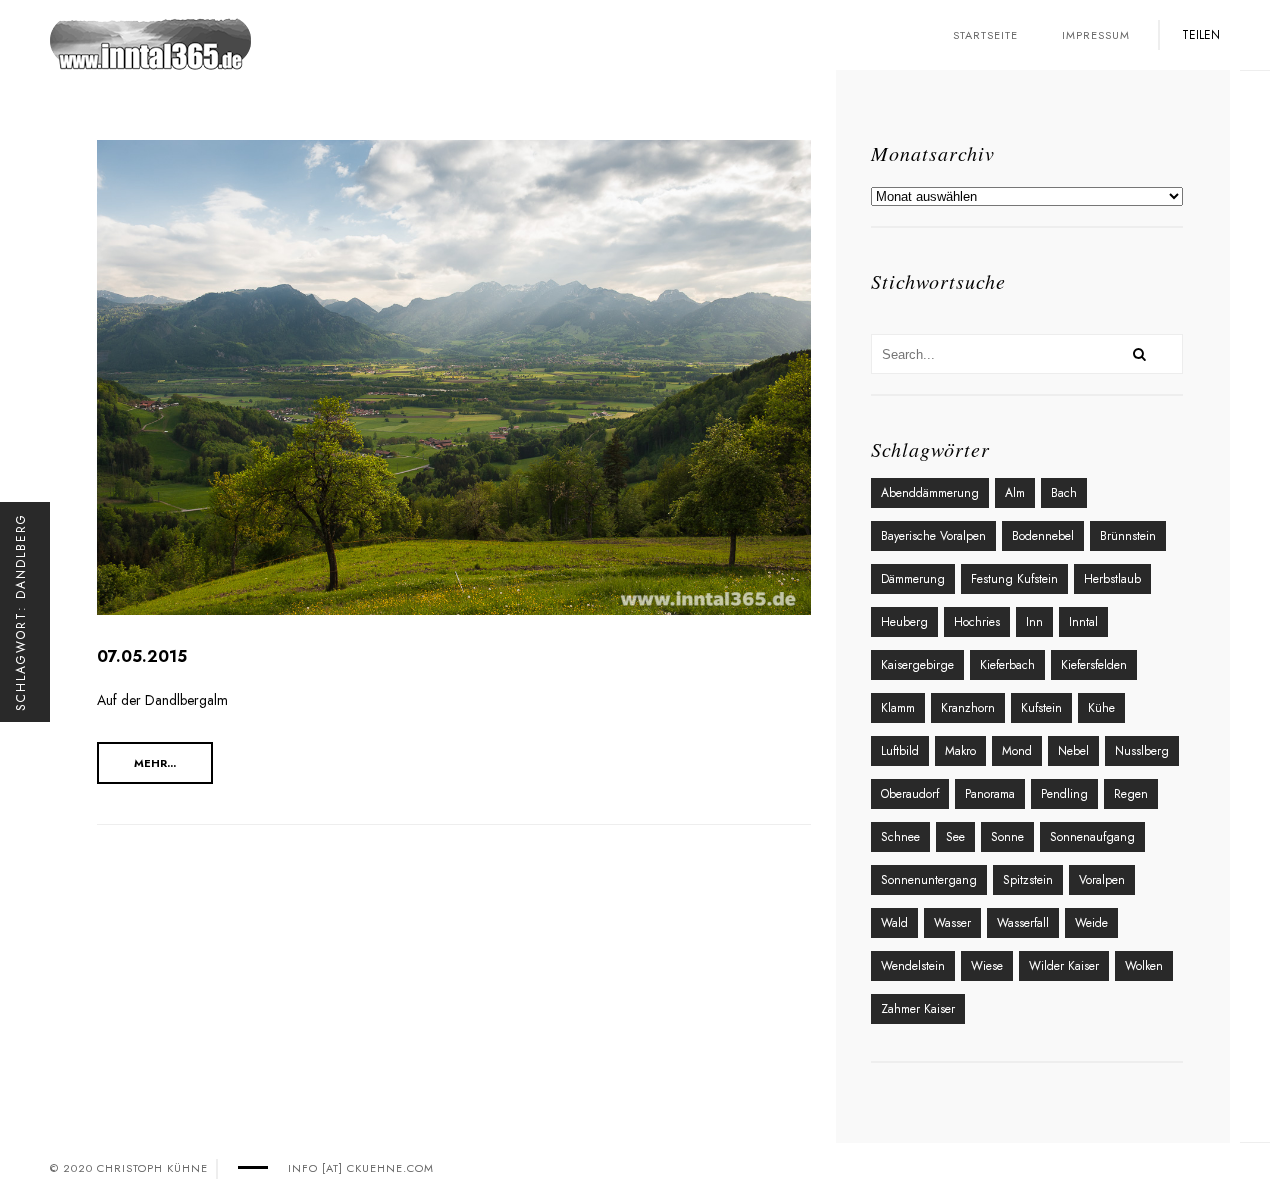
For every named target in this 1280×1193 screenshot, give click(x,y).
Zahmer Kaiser (918, 1009)
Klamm (898, 708)
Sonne (1007, 837)
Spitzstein (1028, 880)
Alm (1015, 493)
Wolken (1144, 966)
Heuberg (904, 622)
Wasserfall (1023, 923)
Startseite (985, 35)
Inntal (1083, 622)
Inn (1034, 622)
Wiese (987, 966)
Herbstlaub (1112, 579)
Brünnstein (1128, 536)
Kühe (1101, 708)
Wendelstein (913, 966)
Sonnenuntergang (929, 880)
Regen (1131, 794)
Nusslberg (1142, 751)
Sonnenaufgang (1092, 837)
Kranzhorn (968, 708)
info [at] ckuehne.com (361, 1168)
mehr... (155, 763)
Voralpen (1102, 880)
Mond (1017, 751)
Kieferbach (1007, 665)
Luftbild (900, 751)
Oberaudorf (910, 794)
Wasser (952, 923)
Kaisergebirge (917, 665)
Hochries (977, 622)
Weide (1091, 923)
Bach (1064, 493)
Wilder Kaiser (1064, 966)
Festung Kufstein (1014, 579)
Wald (894, 923)
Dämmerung (913, 579)
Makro (960, 751)
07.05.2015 (142, 656)
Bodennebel (1043, 536)
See (955, 837)
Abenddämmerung (930, 493)
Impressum (1096, 35)
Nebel (1073, 751)
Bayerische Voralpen (933, 536)
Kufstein (1041, 708)
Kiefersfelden (1094, 665)
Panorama (990, 794)
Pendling (1064, 794)
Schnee (900, 837)
